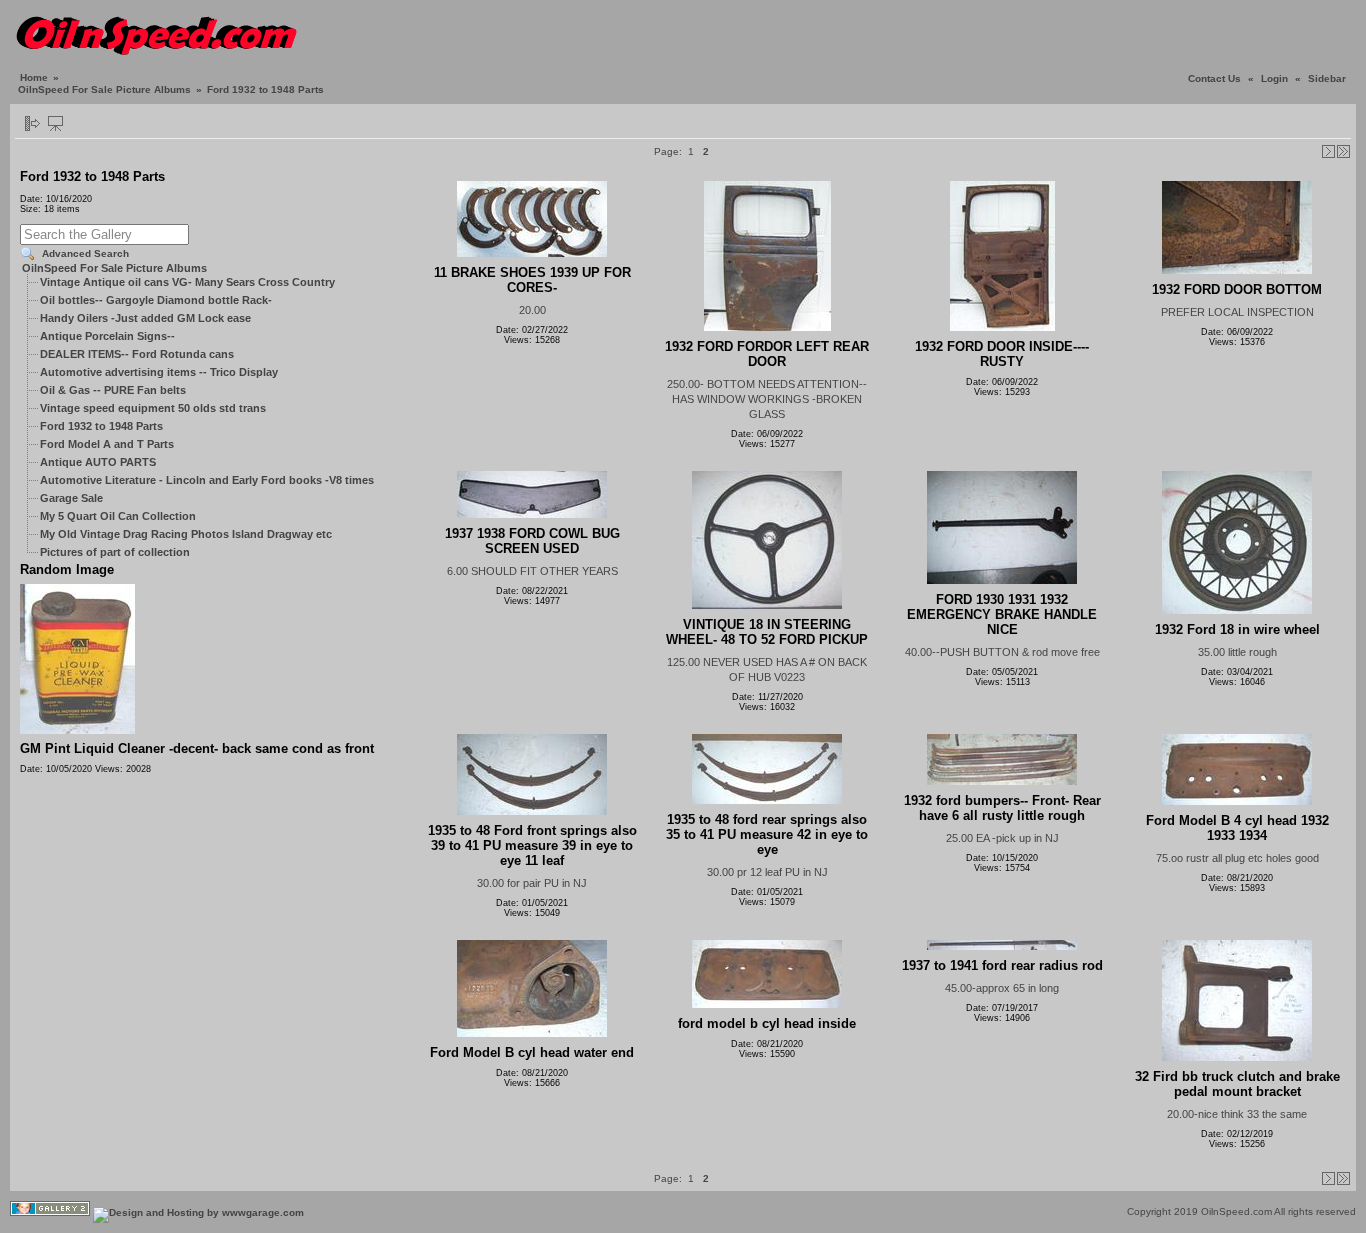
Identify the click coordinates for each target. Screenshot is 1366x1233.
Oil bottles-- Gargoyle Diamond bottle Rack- (156, 300)
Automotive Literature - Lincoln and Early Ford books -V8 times (207, 480)
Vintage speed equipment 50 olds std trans (153, 408)
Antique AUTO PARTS (98, 462)
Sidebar (1327, 78)
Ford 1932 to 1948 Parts (101, 426)
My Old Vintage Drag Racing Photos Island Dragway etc (186, 534)
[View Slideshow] (55, 123)
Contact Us (1214, 78)
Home (34, 77)
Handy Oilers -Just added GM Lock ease (145, 318)
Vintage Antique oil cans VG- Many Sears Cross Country (187, 282)
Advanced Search (85, 253)
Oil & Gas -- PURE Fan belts (113, 390)
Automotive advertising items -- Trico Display (159, 372)
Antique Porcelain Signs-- (107, 336)
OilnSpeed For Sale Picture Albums (104, 89)
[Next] (1328, 151)
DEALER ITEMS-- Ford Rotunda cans (137, 354)
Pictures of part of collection (115, 552)
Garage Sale (71, 498)
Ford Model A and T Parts (107, 444)
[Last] (1343, 151)
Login (1274, 78)
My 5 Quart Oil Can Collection (118, 516)
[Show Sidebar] (32, 123)
